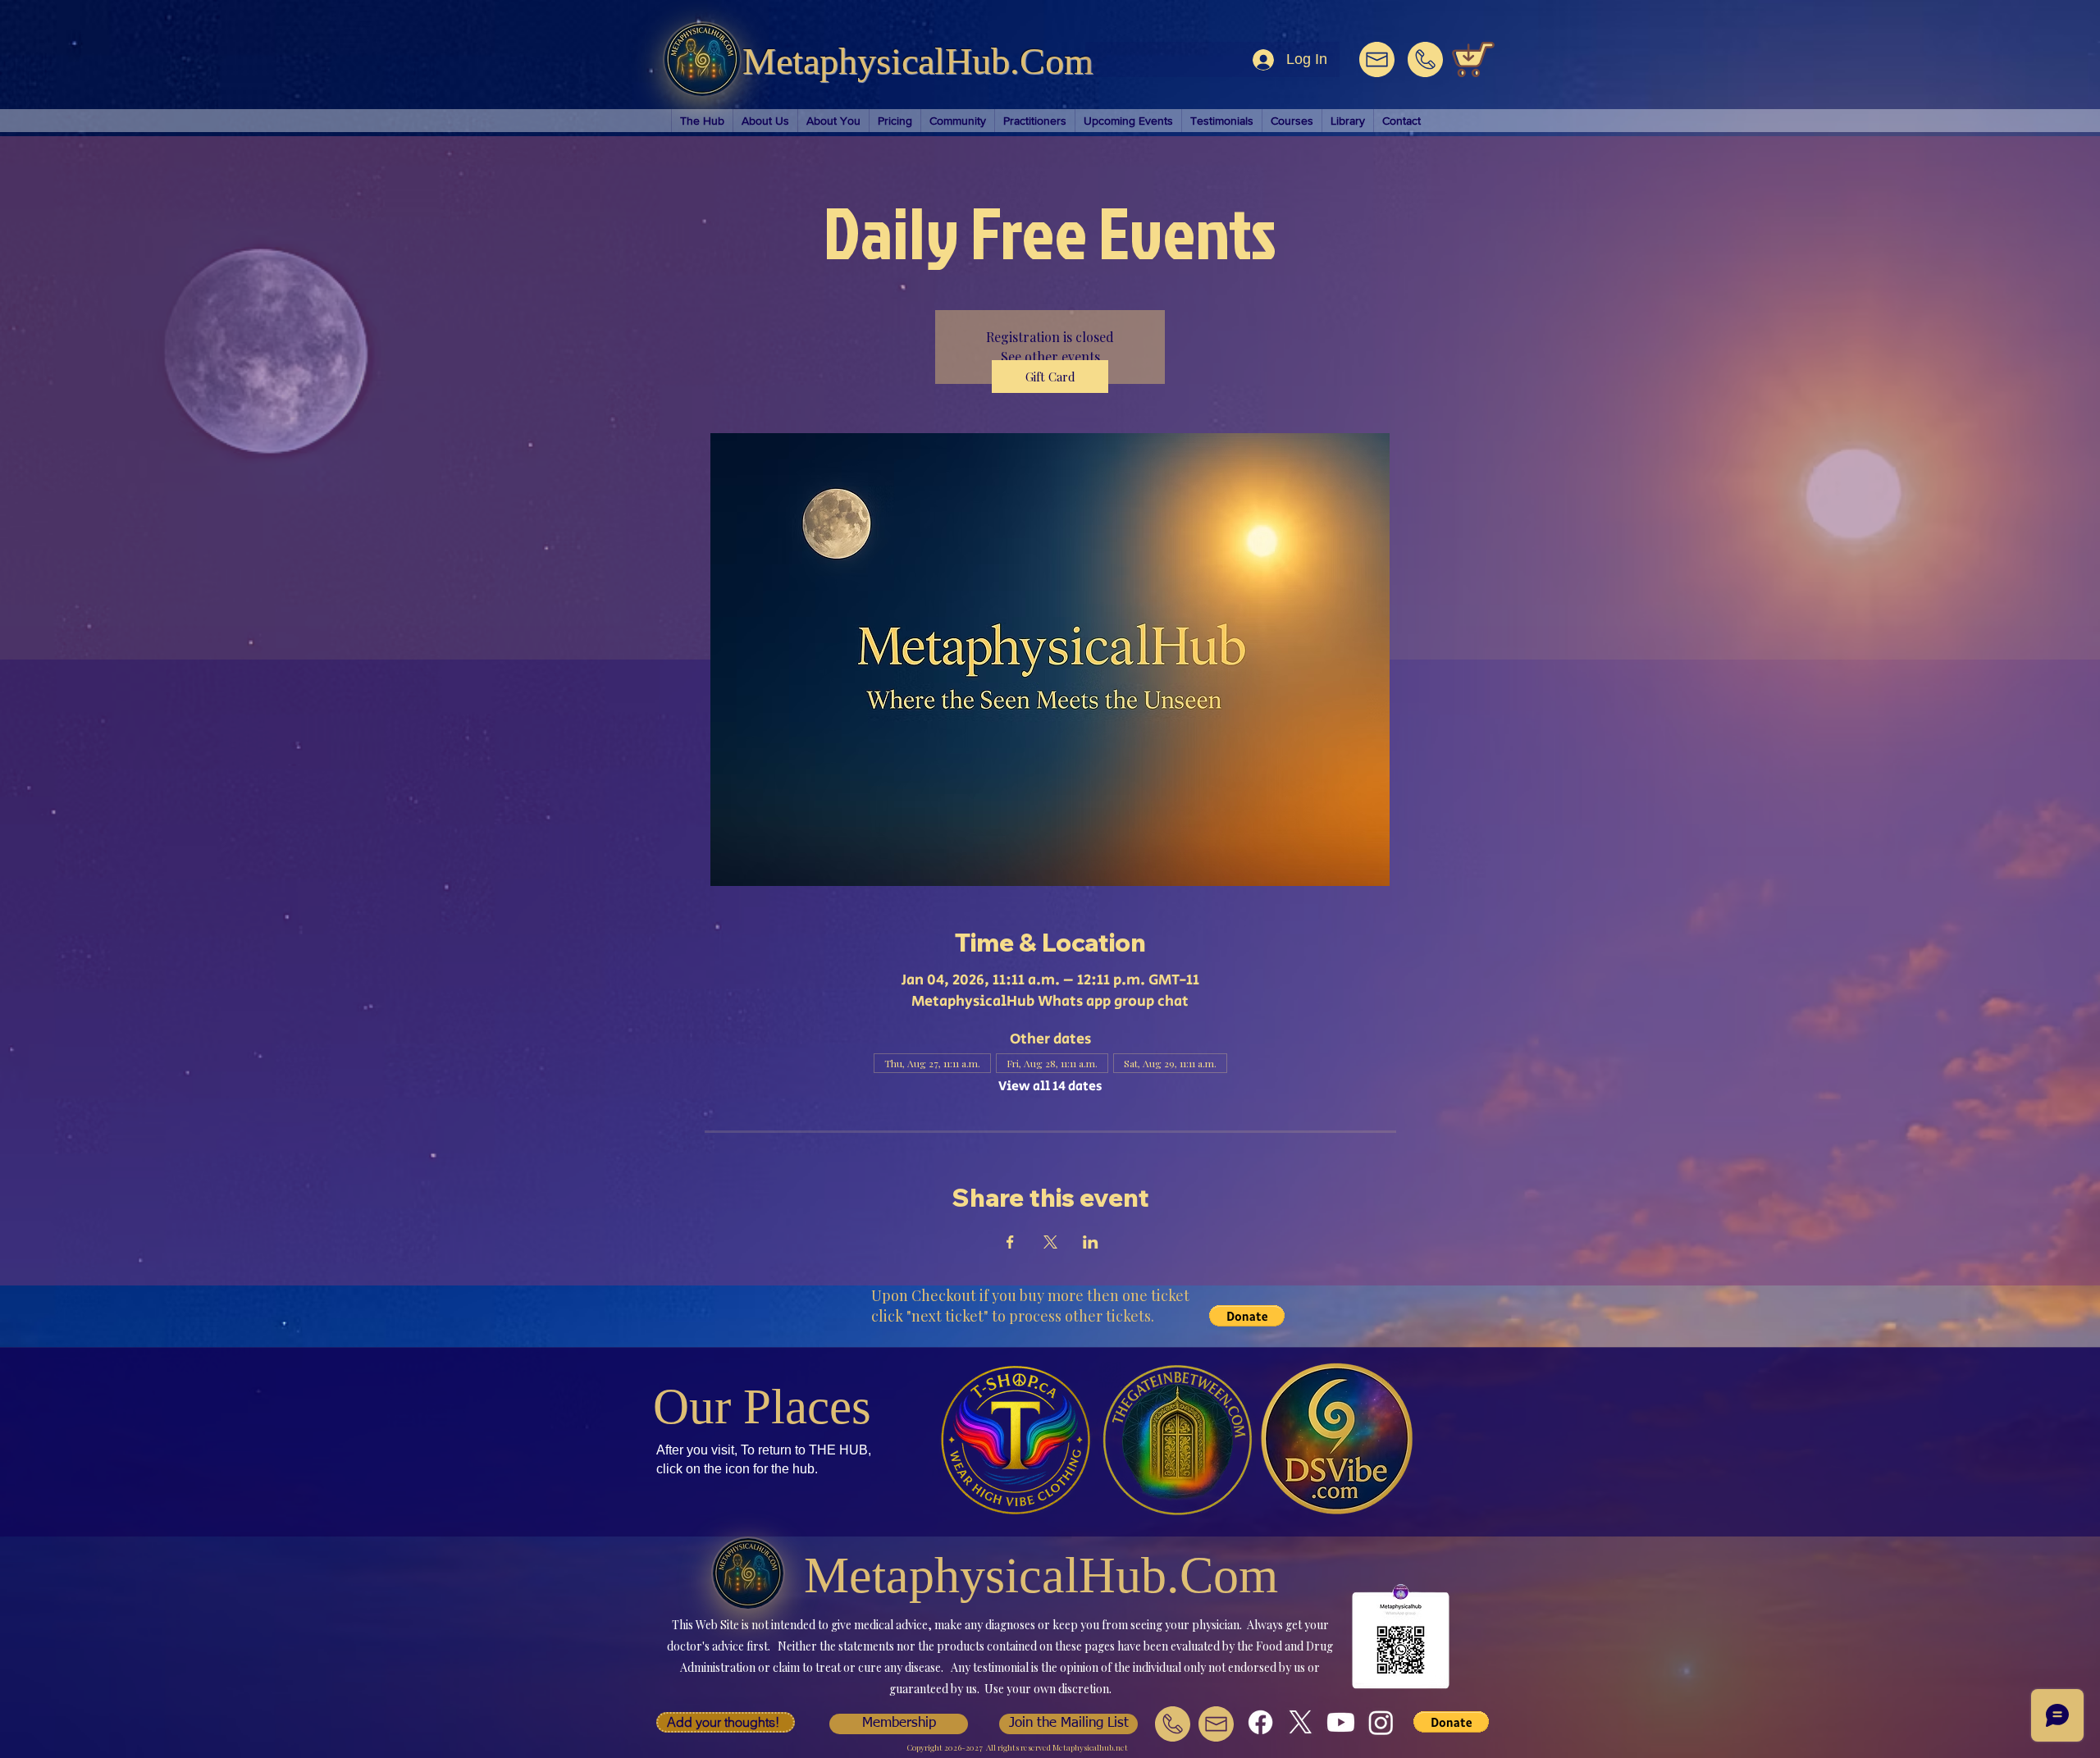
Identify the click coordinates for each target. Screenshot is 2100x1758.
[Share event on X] (1050, 1242)
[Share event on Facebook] (1010, 1242)
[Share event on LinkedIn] (1091, 1242)
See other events (1050, 356)
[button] (726, 1722)
